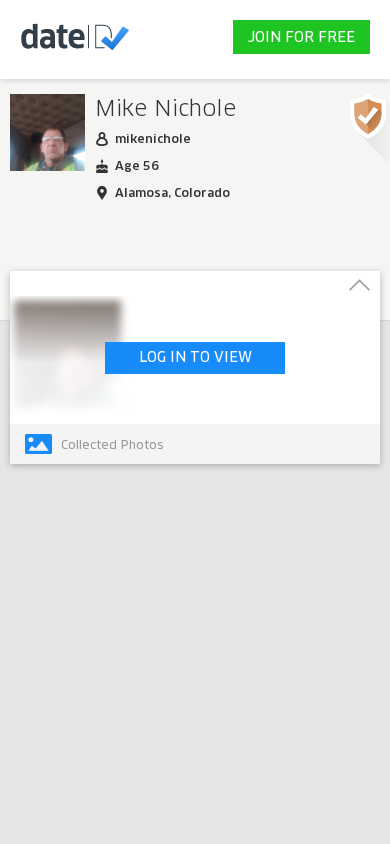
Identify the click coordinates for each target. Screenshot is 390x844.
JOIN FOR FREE (301, 38)
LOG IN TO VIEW (195, 358)
